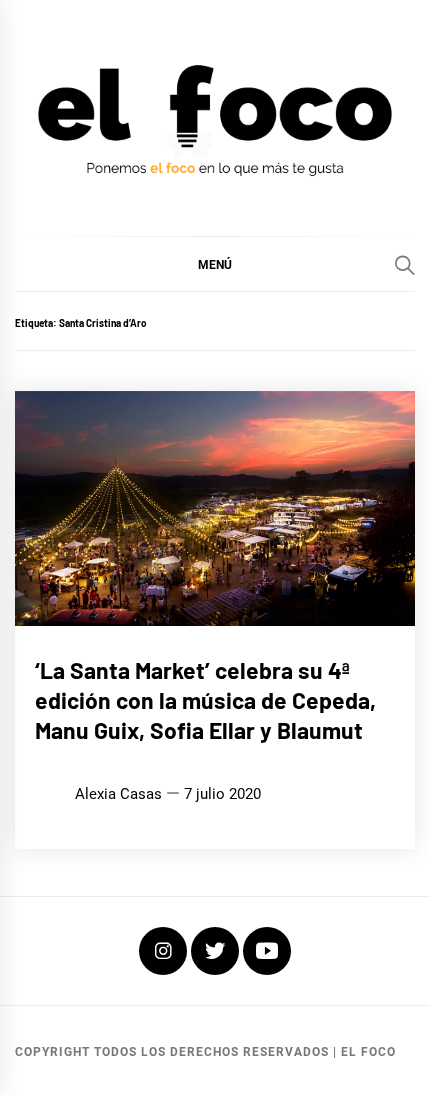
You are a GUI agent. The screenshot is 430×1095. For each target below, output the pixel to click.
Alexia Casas (118, 794)
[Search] (405, 265)
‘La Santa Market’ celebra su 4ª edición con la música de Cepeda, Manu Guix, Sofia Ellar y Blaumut (205, 700)
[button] (215, 264)
